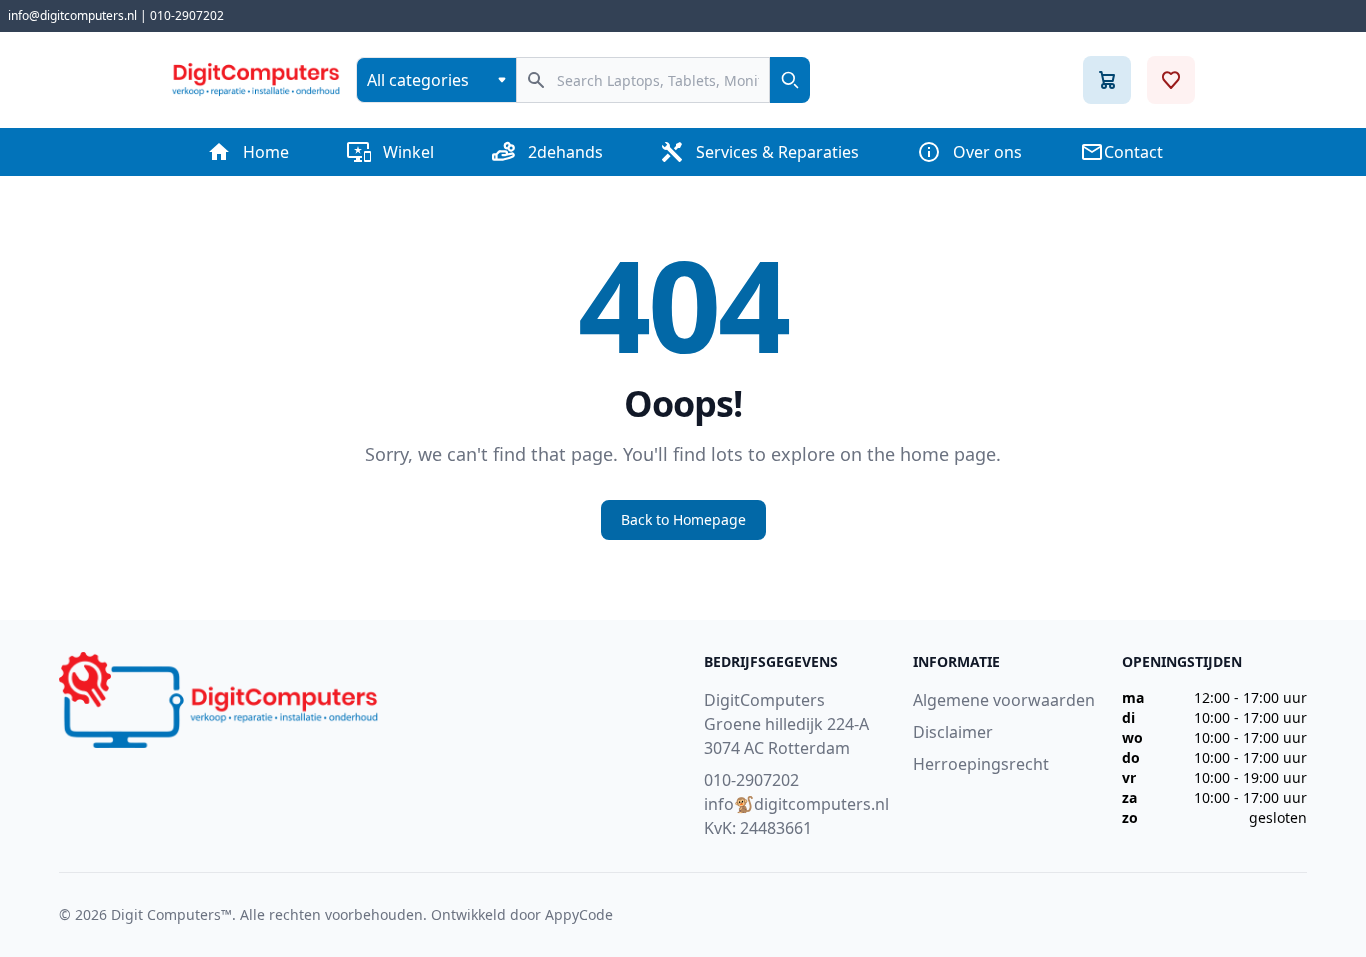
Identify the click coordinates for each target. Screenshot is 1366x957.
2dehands (565, 152)
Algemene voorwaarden (1004, 700)
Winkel (408, 152)
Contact (1133, 152)
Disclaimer (953, 732)
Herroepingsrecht (981, 764)
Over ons (987, 152)
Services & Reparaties (777, 152)
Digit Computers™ (171, 914)
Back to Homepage (683, 519)
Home (266, 152)
